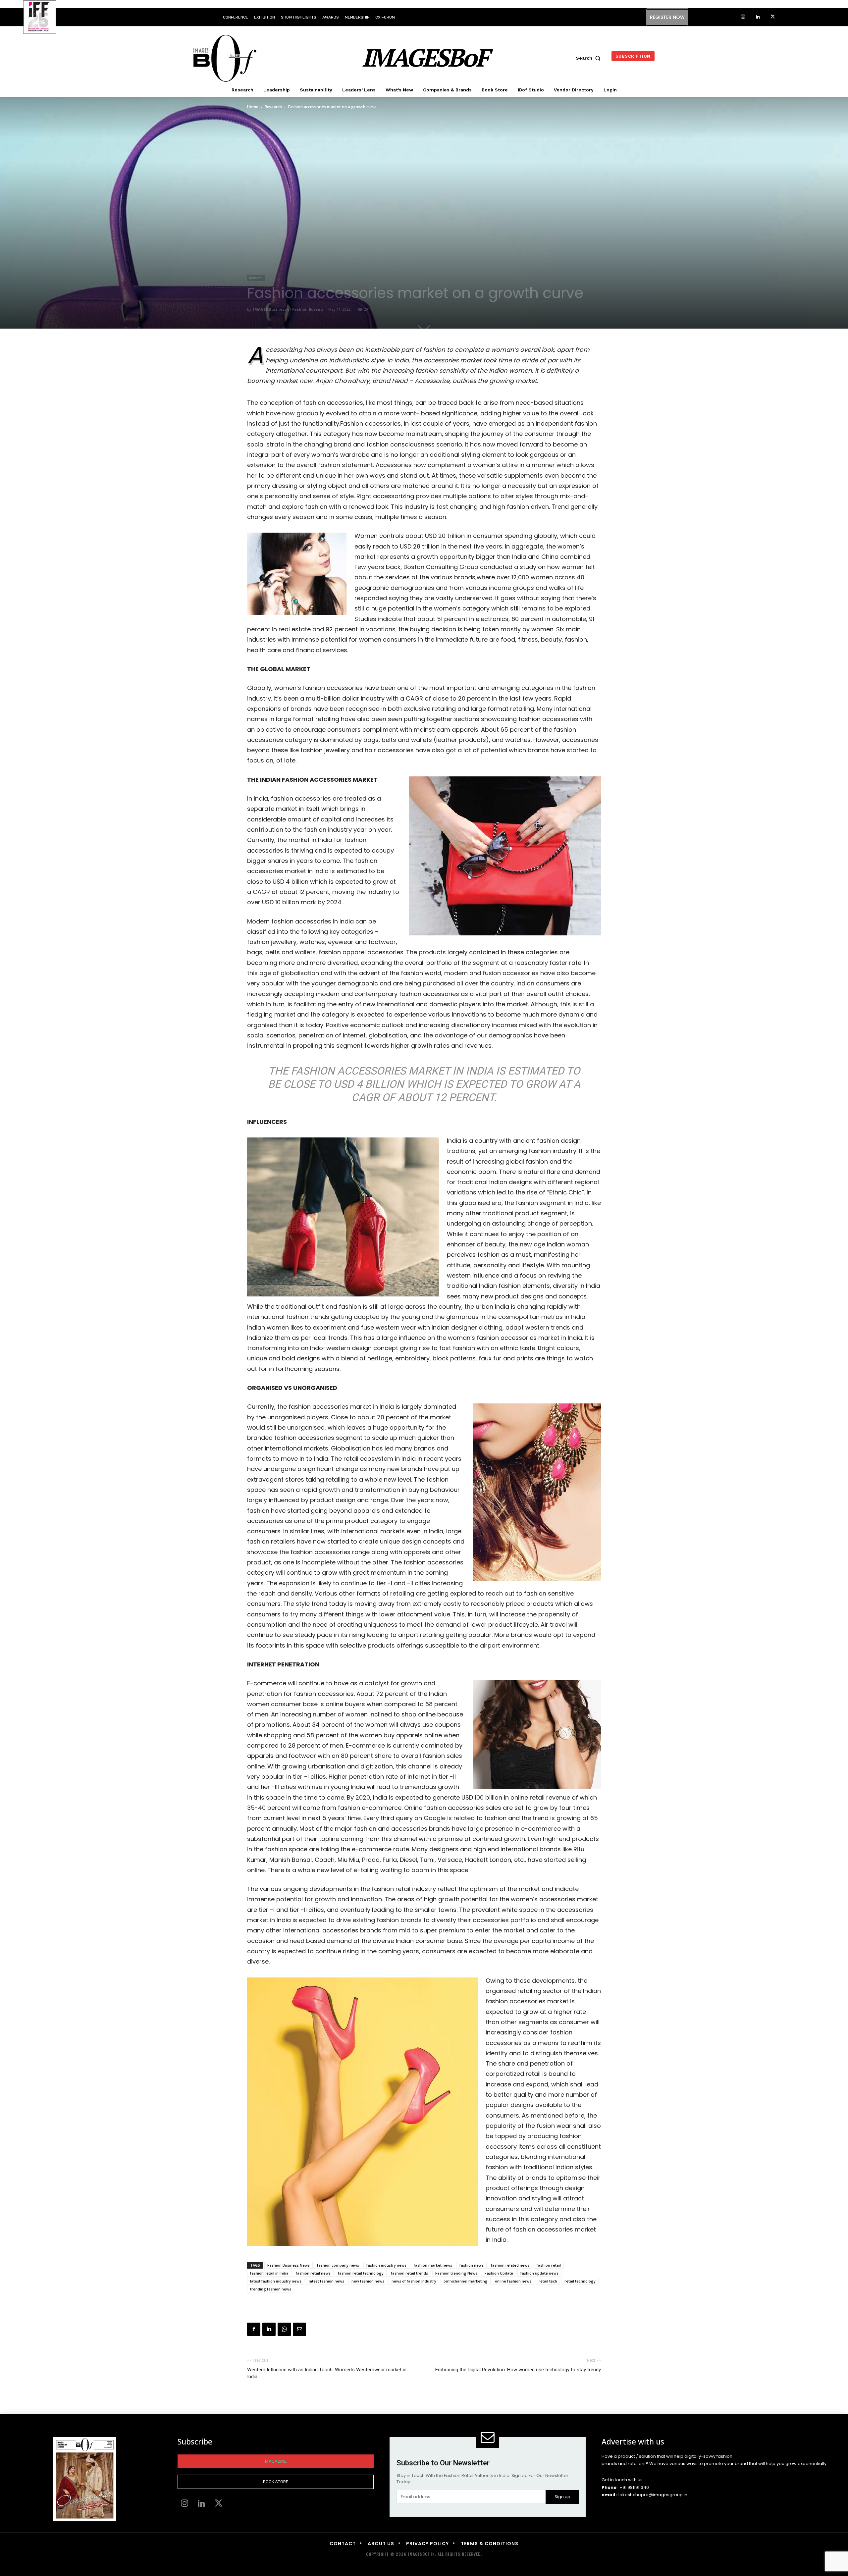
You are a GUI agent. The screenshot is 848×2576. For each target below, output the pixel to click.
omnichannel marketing (466, 2281)
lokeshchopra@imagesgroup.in (653, 2495)
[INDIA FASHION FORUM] (40, 18)
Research (273, 107)
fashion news (472, 2265)
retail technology (580, 2281)
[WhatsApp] (284, 2329)
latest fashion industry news (276, 2281)
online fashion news (513, 2281)
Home (253, 107)
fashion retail (549, 2265)
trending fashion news (271, 2289)
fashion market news (433, 2265)
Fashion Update (499, 2273)
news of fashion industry (414, 2281)
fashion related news (510, 2265)
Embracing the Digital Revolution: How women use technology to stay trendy (518, 2370)
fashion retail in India (269, 2273)
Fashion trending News (456, 2273)
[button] (590, 58)
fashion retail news (313, 2273)
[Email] (299, 2329)
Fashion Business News (289, 2265)
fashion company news (338, 2265)
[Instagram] (743, 17)
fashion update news (539, 2273)
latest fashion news (326, 2281)
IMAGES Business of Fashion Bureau (288, 309)
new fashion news (368, 2281)
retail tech (548, 2281)
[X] (773, 17)
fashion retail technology (361, 2273)
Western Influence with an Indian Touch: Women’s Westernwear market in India (327, 2373)
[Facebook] (254, 2329)
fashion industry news (386, 2265)
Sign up (562, 2497)
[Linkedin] (758, 17)
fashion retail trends (409, 2273)
